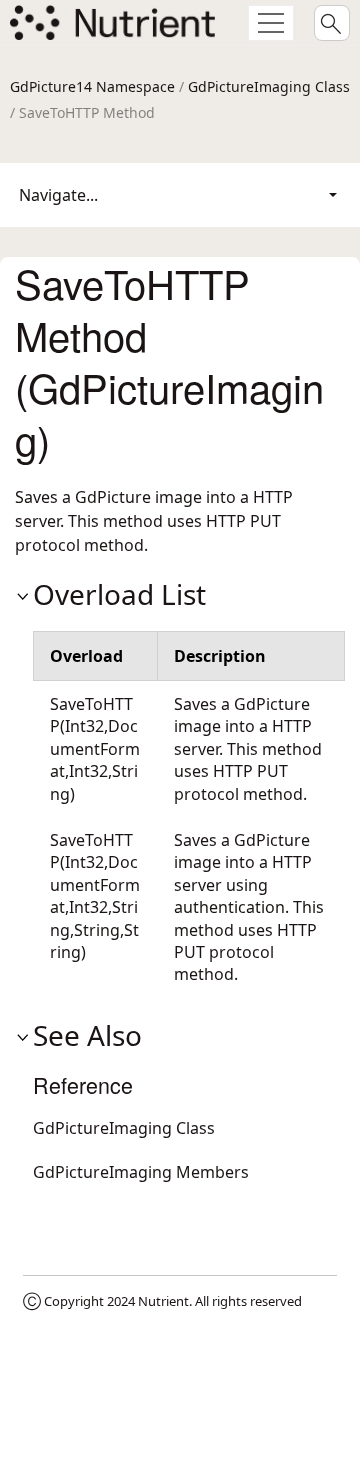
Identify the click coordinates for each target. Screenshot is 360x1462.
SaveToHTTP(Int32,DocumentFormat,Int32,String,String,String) (95, 896)
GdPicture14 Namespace (92, 86)
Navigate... (58, 195)
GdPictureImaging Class (269, 86)
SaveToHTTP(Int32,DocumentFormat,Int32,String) (95, 749)
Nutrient (163, 1301)
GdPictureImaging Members (141, 1172)
